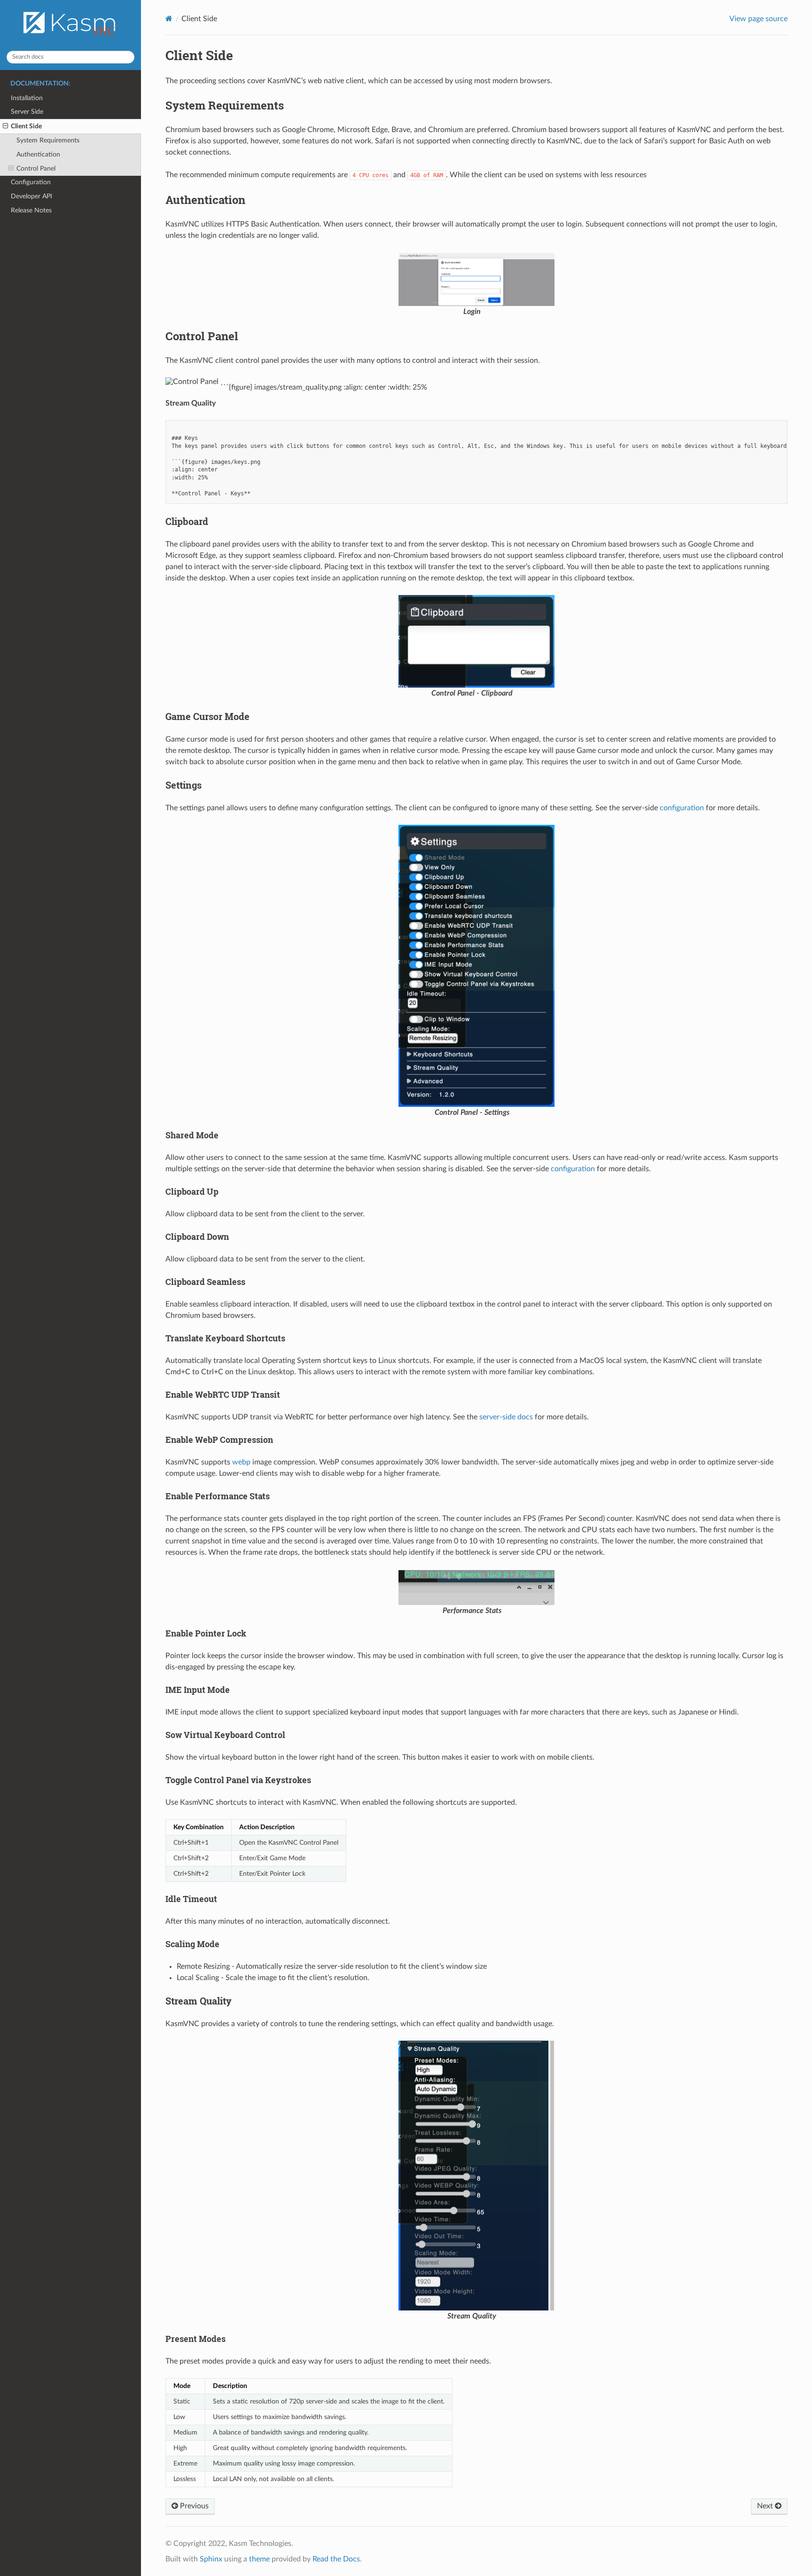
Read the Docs (336, 2559)
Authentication (38, 154)
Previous (193, 2506)
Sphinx (211, 2559)
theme (259, 2559)
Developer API (31, 196)
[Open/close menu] (5, 126)
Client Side (26, 126)
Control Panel (36, 168)
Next (766, 2506)
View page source (758, 19)
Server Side (27, 112)
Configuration (31, 182)
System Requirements (48, 140)
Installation (27, 98)
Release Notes (31, 210)
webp (241, 1462)
